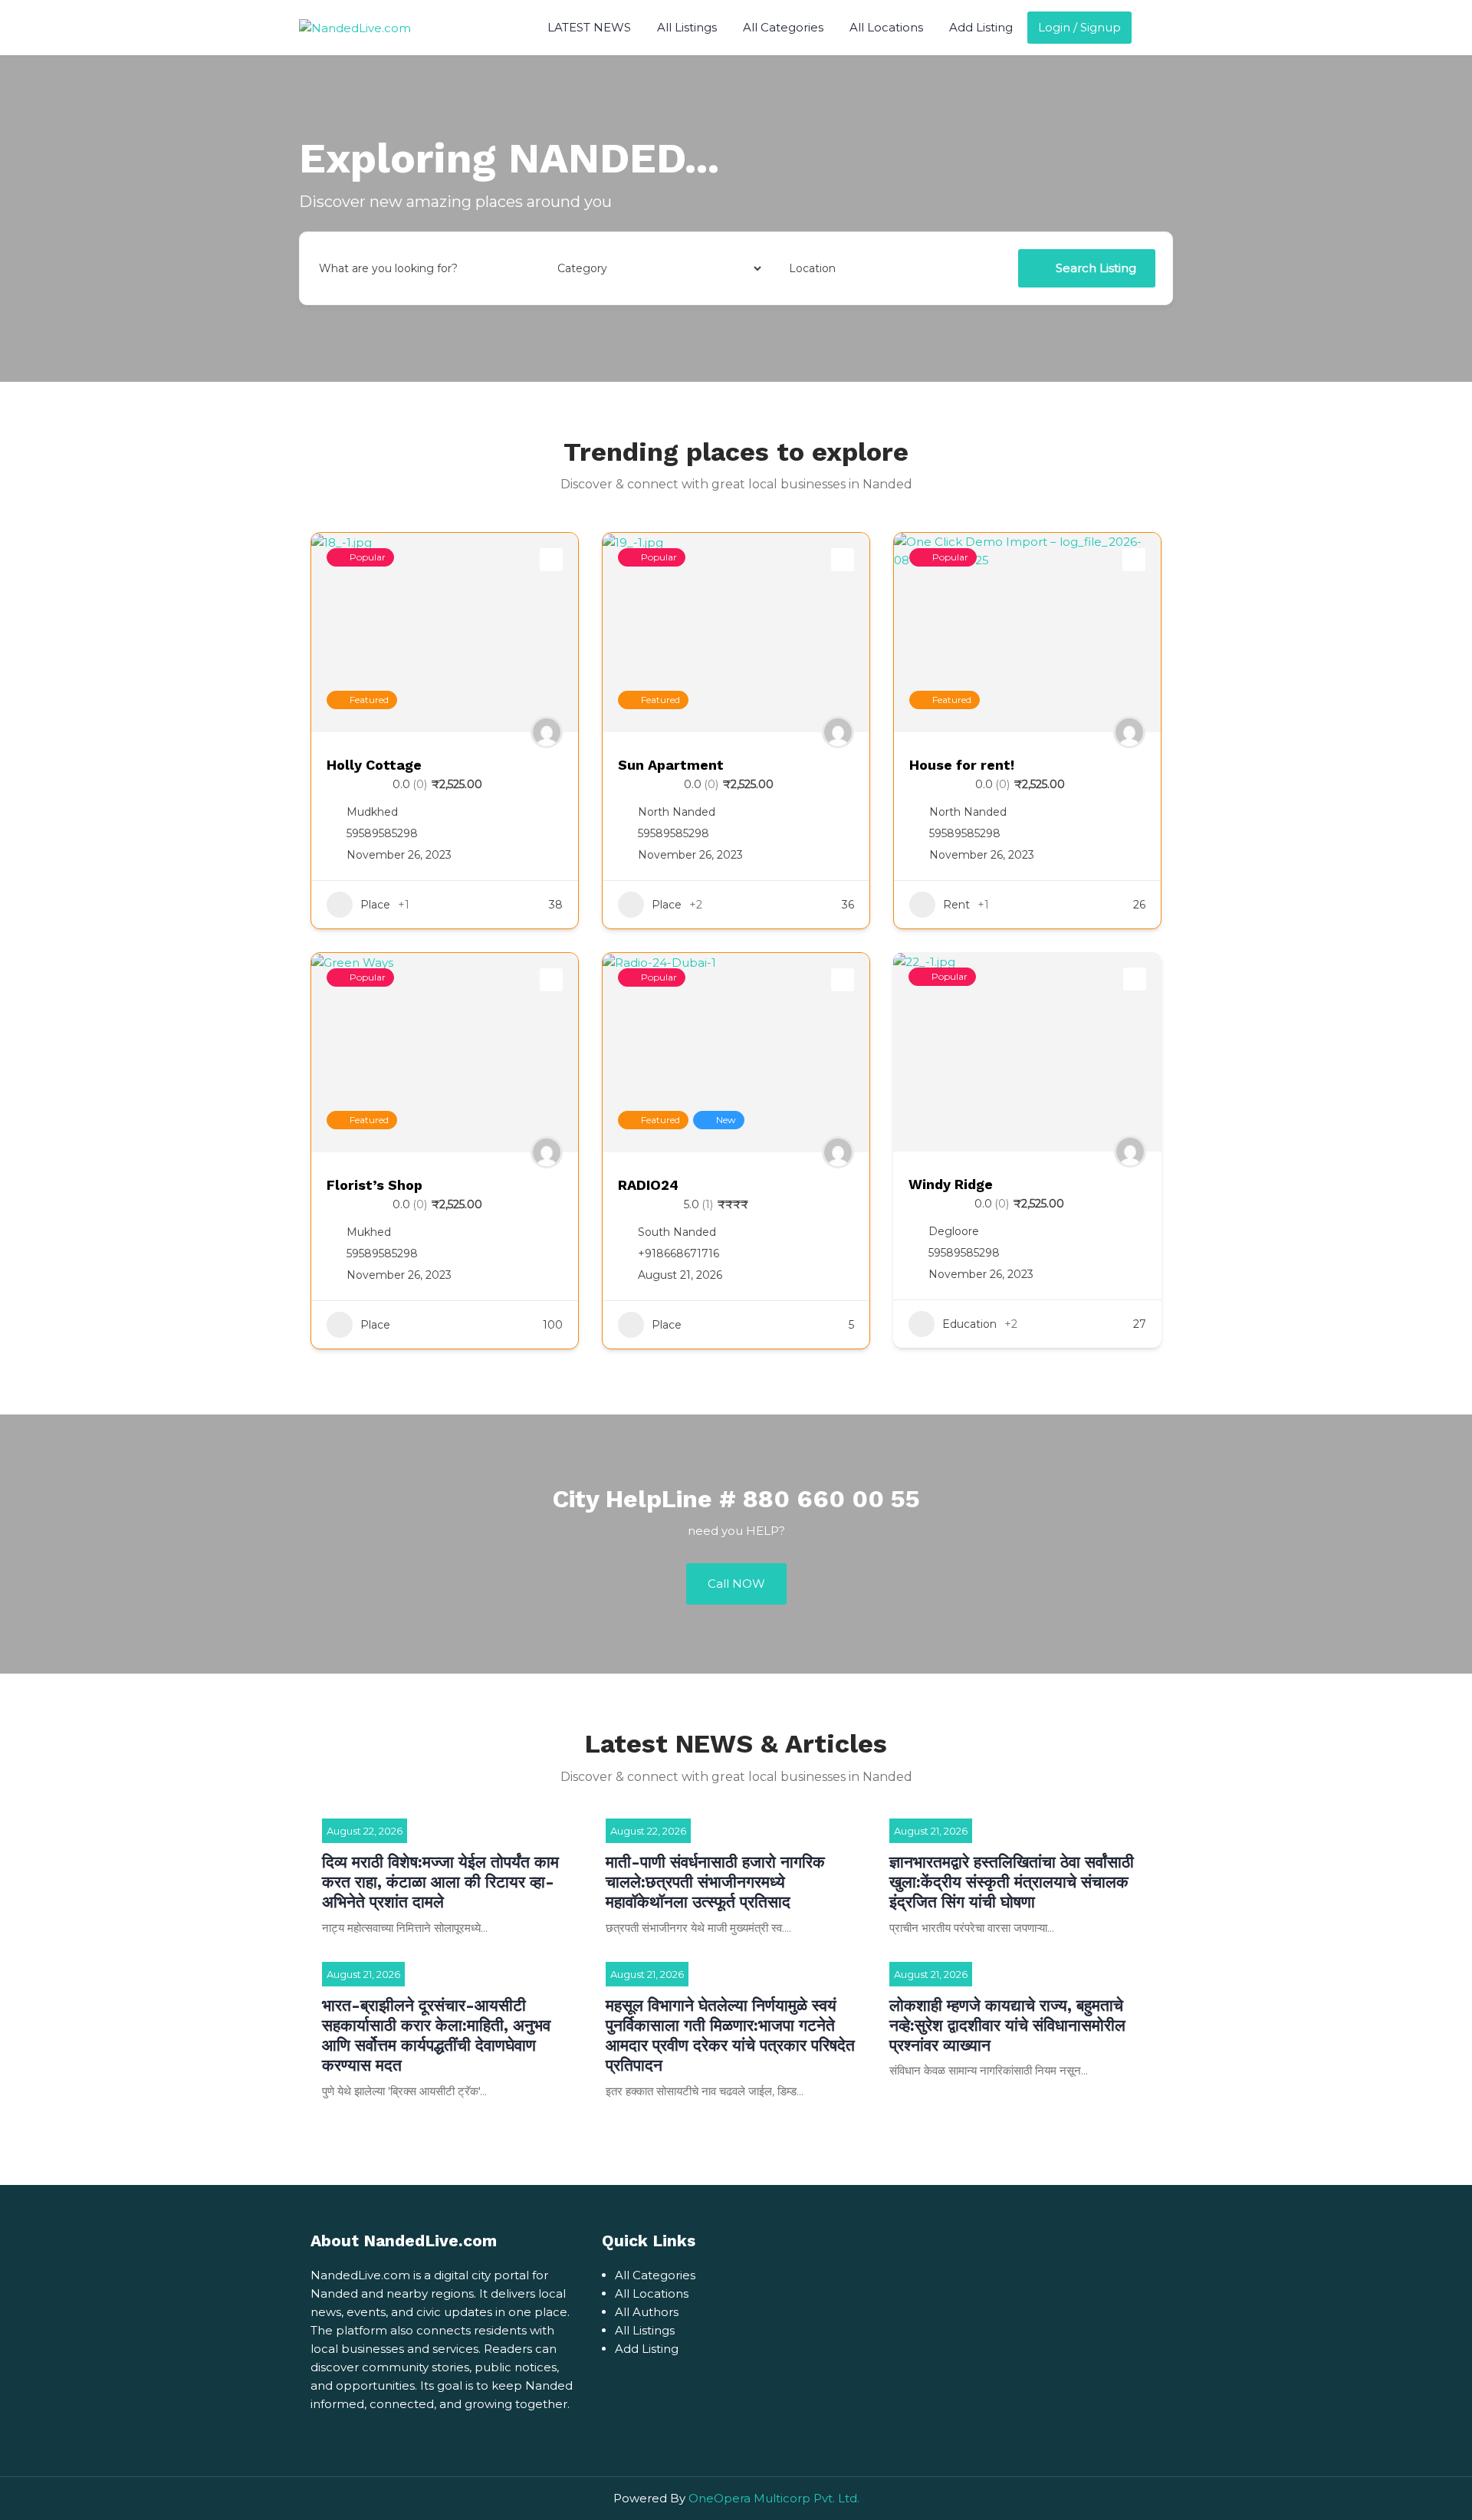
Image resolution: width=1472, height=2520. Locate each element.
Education (969, 1324)
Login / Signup (1079, 27)
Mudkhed (372, 812)
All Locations (886, 27)
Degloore (954, 1231)
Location (812, 268)
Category (579, 268)
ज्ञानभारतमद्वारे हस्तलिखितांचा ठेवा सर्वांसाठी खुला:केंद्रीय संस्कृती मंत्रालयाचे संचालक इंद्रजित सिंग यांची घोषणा (1012, 1882)
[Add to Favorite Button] (551, 560)
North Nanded (677, 812)
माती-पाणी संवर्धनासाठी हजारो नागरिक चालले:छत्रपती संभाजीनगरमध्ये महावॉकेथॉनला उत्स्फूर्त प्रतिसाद (715, 1882)
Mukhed (369, 1232)
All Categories (783, 27)
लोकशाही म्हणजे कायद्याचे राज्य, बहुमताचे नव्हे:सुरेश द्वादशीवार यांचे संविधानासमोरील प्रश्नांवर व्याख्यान (1007, 2026)
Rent (956, 905)
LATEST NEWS (589, 27)
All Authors (647, 2312)
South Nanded (677, 1232)
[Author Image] (547, 732)
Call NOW (736, 1584)
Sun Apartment (671, 765)
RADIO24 (648, 1185)
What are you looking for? (388, 268)
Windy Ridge (951, 1184)
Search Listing (1096, 268)
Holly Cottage (374, 765)
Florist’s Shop (375, 1185)
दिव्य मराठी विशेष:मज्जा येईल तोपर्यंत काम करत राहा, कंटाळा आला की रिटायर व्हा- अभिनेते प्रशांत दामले (440, 1882)
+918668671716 (678, 1253)
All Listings (687, 27)
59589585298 (382, 833)
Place (375, 905)
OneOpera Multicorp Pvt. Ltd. (774, 2498)
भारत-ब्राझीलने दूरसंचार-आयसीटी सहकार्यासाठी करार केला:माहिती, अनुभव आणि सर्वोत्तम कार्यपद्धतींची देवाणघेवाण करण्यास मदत (436, 2035)
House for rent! (962, 765)
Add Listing (981, 27)
